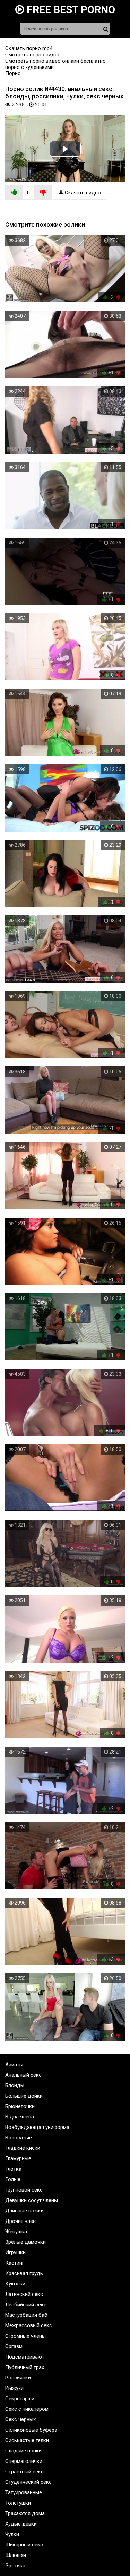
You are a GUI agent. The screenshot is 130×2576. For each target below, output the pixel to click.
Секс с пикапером (27, 2409)
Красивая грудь (24, 2273)
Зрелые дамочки (25, 2242)
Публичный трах (25, 2367)
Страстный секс (24, 2472)
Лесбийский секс (26, 2305)
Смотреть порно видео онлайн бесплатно (55, 61)
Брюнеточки (20, 2106)
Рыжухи (14, 2388)
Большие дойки (24, 2096)
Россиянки (18, 2378)
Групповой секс (24, 2190)
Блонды (15, 2085)
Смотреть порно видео (33, 55)
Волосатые (19, 2138)
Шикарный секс (24, 2545)
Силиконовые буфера (31, 2430)
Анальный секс (23, 2075)
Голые (13, 2179)
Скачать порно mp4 (29, 48)
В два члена (20, 2117)
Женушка (16, 2232)
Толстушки (18, 2503)
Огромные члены (25, 2336)
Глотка (13, 2169)
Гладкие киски (23, 2148)
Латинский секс (24, 2294)
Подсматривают (25, 2357)
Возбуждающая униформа (37, 2127)
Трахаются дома (25, 2513)
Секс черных (20, 2419)
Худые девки (21, 2524)
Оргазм (14, 2346)
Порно (13, 73)
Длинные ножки (24, 2211)
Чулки (12, 2534)
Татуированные (24, 2492)
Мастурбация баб (26, 2315)
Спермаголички (24, 2461)
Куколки (15, 2284)
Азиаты (14, 2065)
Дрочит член (20, 2221)
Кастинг (15, 2263)
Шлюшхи (16, 2555)
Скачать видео (82, 193)
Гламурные (18, 2158)
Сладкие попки (23, 2451)
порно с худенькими (29, 67)
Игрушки (15, 2252)
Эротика (15, 2566)
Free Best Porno (70, 10)
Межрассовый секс (29, 2325)
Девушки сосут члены (32, 2200)
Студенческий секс (28, 2482)
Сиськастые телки (27, 2440)
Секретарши (20, 2399)
